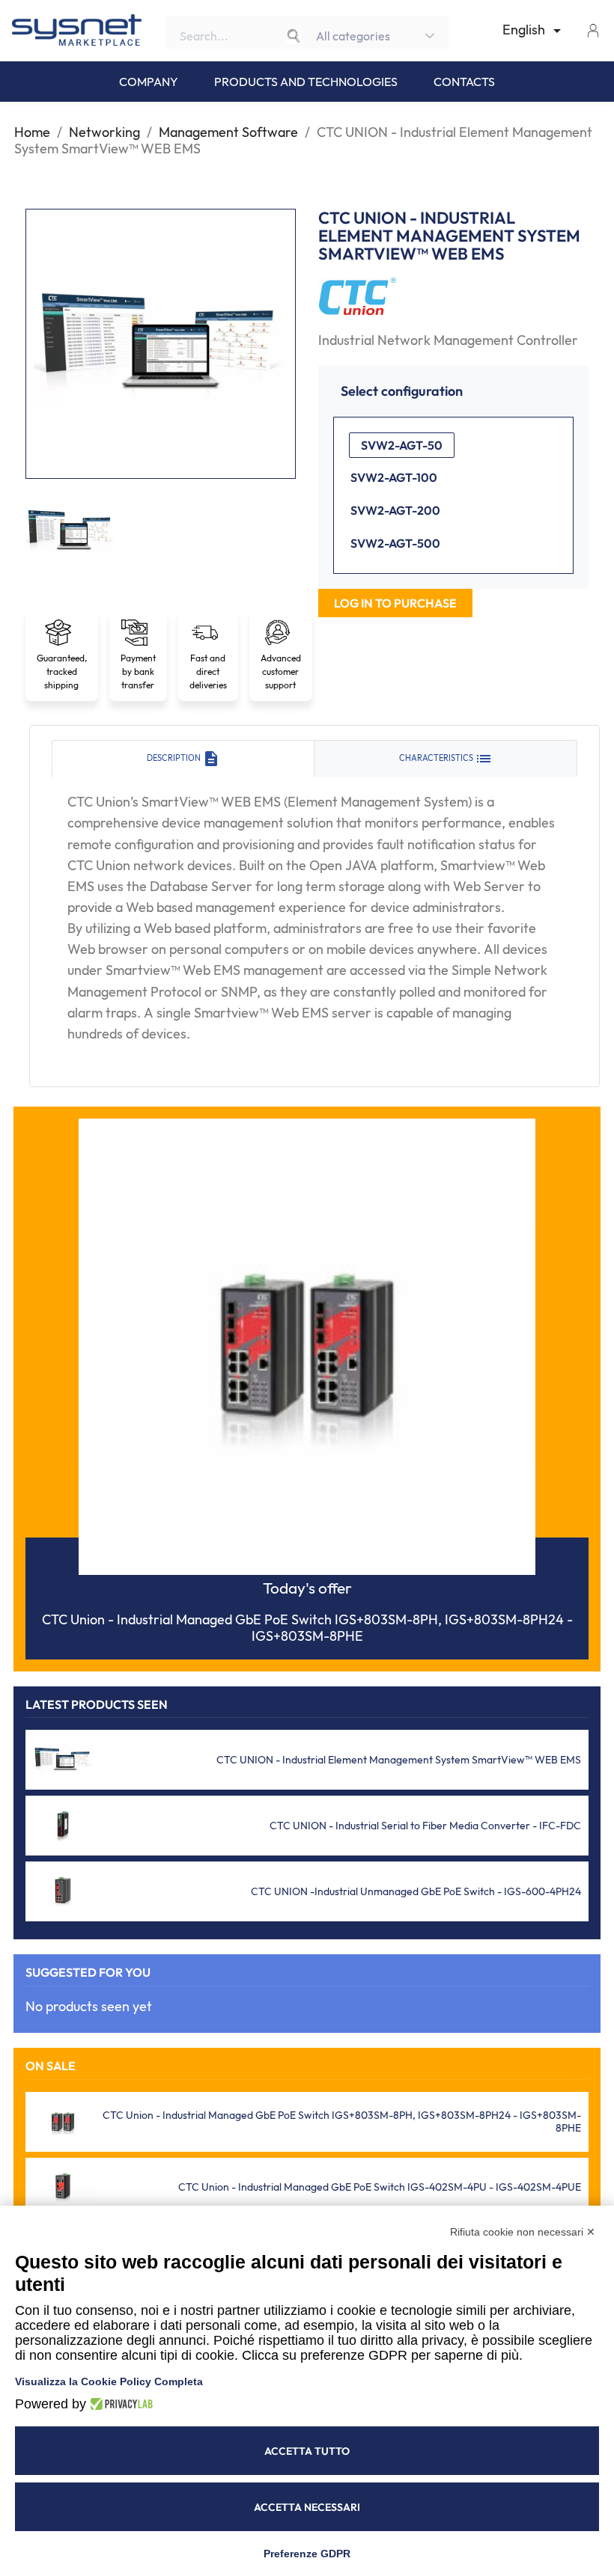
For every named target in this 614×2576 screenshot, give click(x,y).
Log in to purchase (395, 603)
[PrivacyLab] (119, 2404)
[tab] (183, 759)
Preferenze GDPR (307, 2554)
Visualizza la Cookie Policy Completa (109, 2381)
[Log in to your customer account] (593, 30)
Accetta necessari (307, 2507)
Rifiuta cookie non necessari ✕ (523, 2232)
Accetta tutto (307, 2451)
